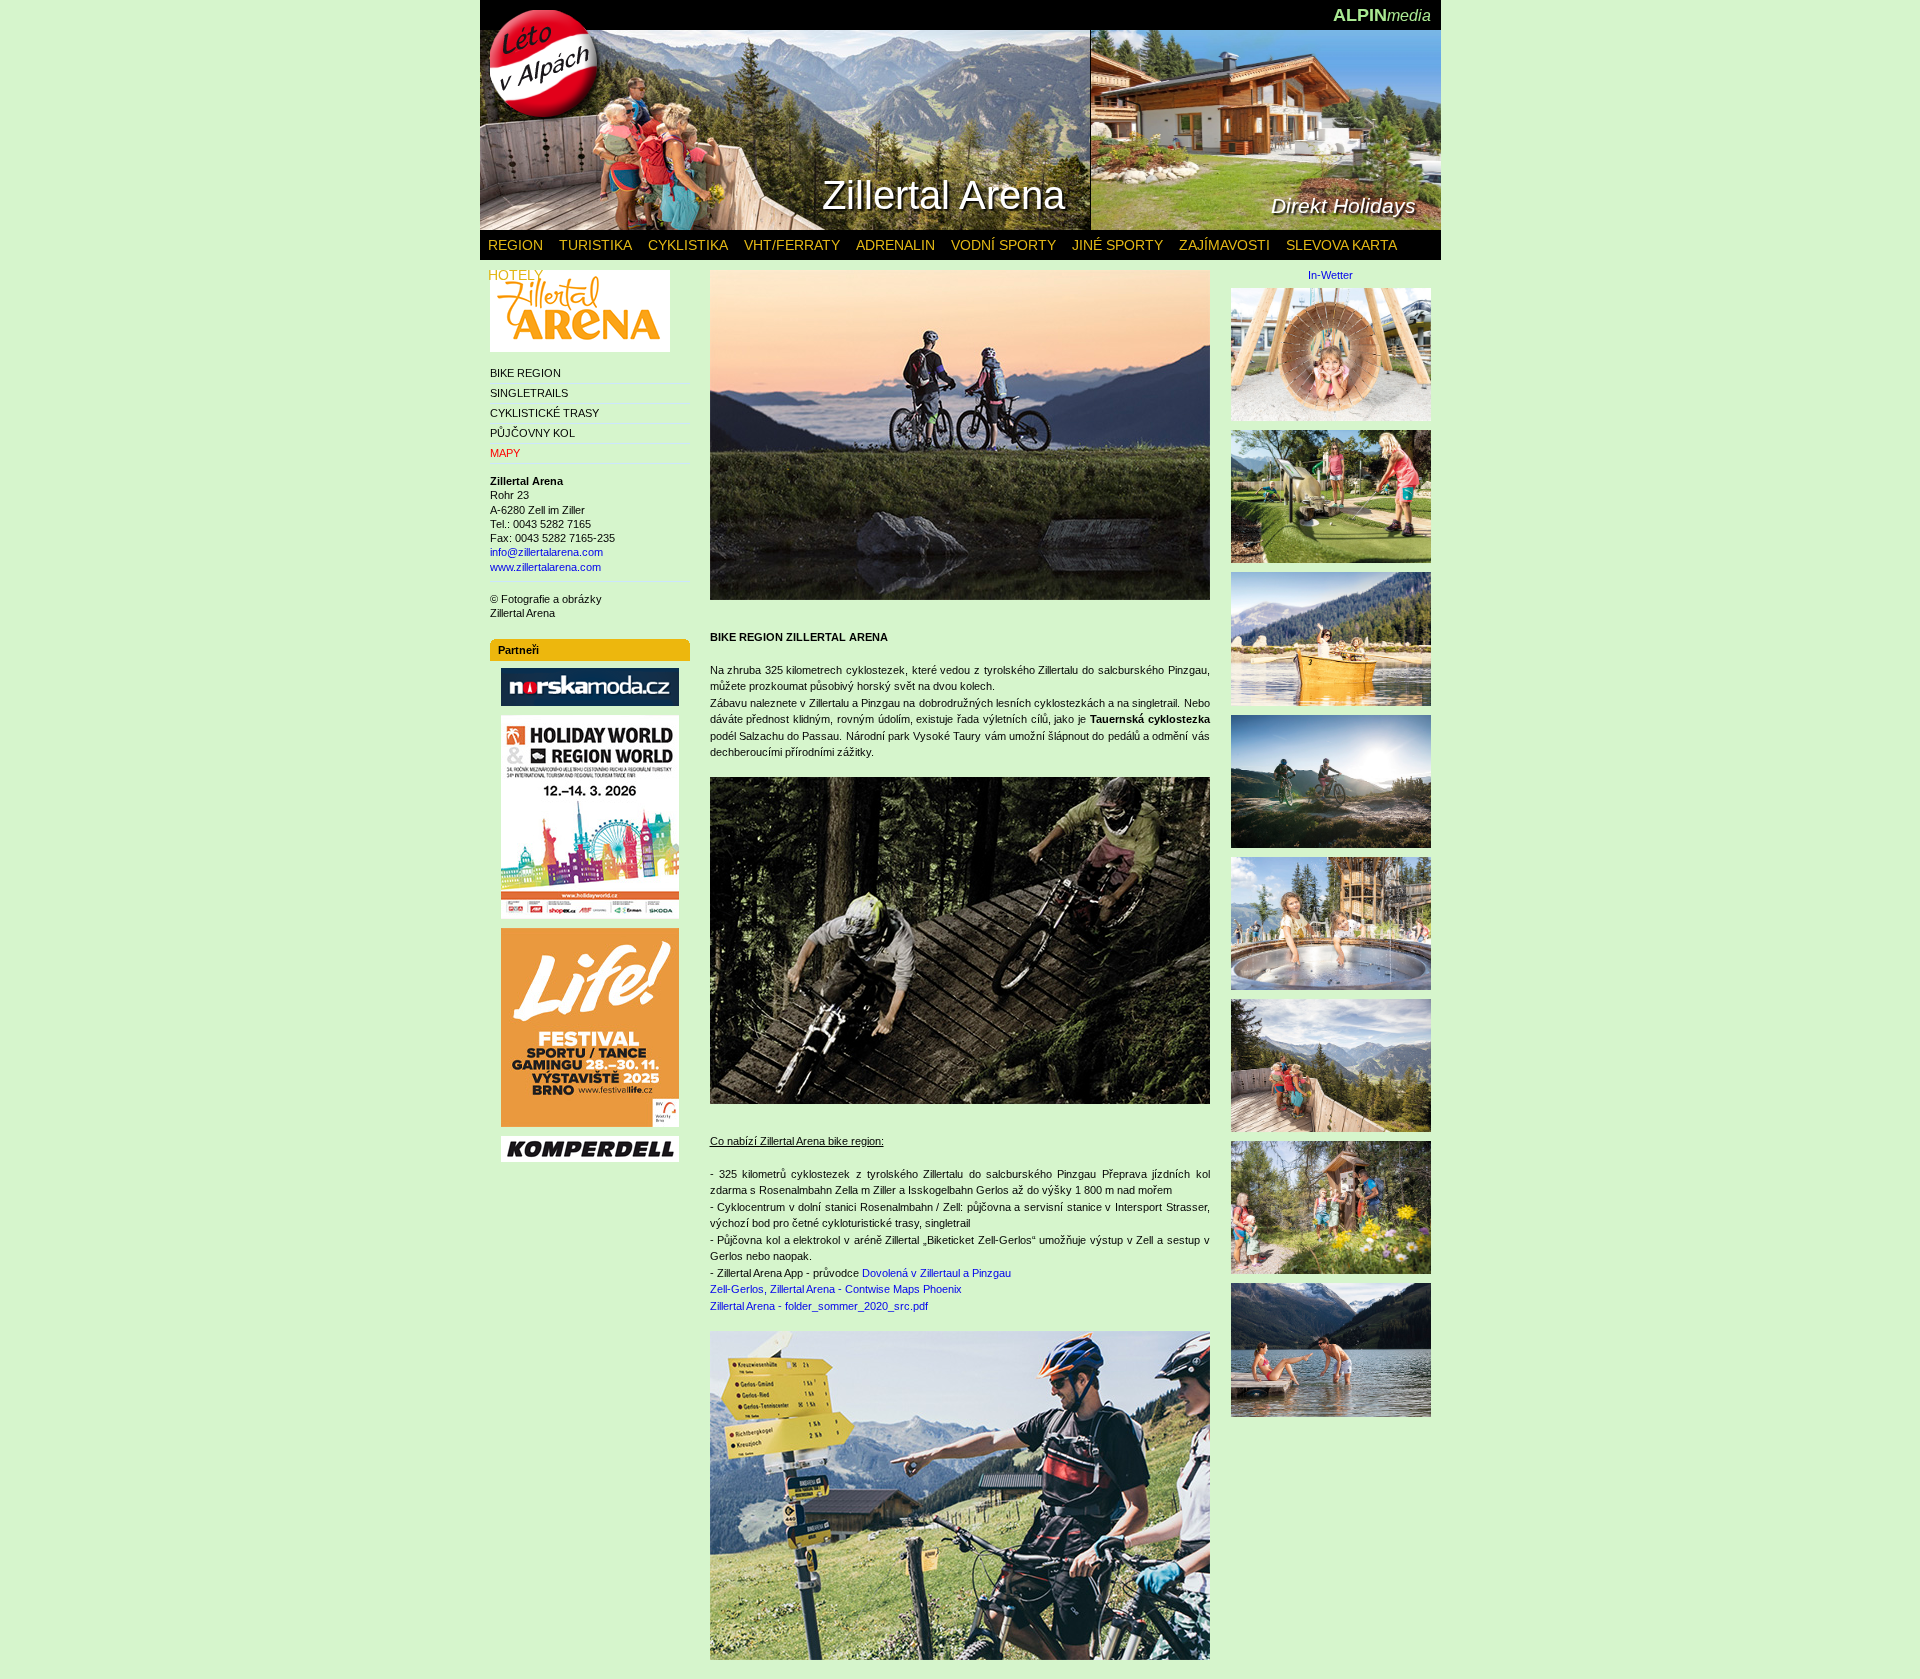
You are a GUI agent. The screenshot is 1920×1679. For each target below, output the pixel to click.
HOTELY (515, 275)
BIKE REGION (525, 373)
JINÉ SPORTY (1117, 245)
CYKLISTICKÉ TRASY (544, 413)
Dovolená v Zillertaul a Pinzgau (936, 1273)
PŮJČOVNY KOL (532, 433)
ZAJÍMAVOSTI (1224, 245)
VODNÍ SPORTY (1003, 245)
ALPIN (1382, 15)
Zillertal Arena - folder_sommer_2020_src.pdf (819, 1306)
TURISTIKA (595, 245)
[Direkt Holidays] (1266, 226)
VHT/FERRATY (792, 245)
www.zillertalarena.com (545, 567)
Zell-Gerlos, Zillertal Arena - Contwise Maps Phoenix (836, 1289)
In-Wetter (1330, 275)
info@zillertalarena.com (546, 552)
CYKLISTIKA (688, 245)
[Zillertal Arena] (785, 226)
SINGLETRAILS (529, 393)
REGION (515, 245)
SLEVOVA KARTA (1341, 245)
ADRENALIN (895, 245)
